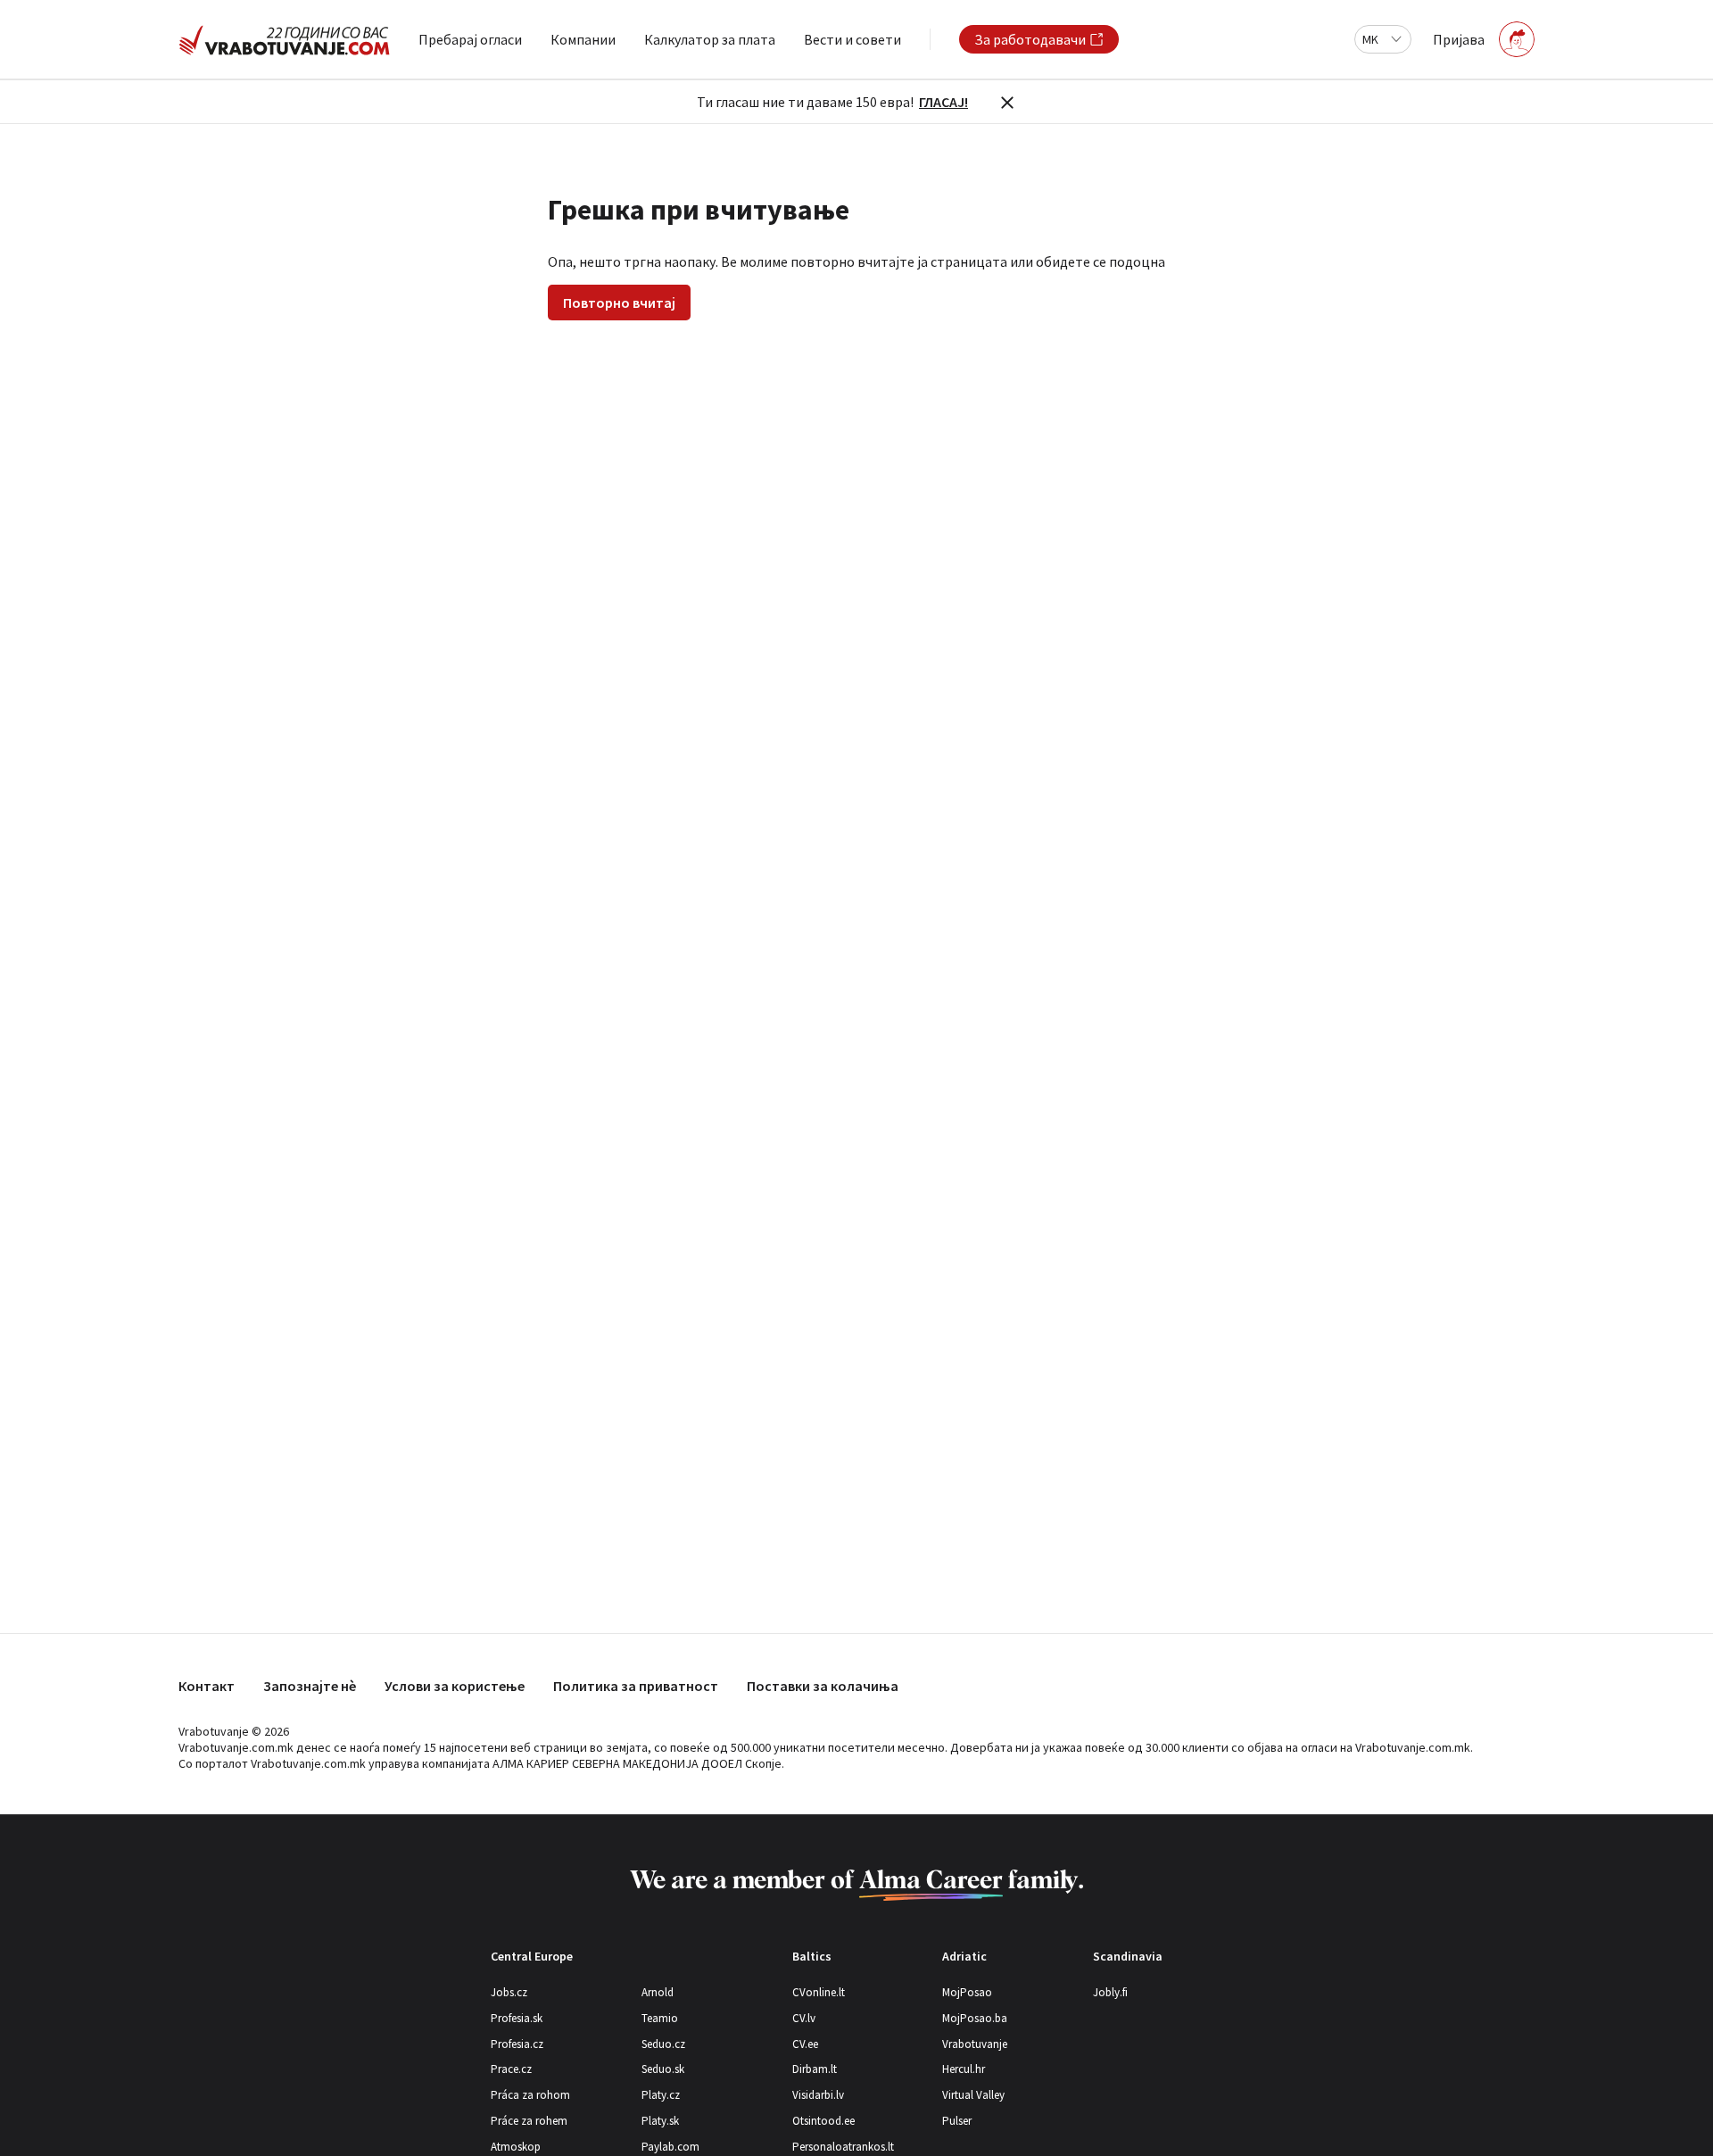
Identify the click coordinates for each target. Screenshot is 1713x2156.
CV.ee (805, 2044)
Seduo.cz (663, 2044)
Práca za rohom (530, 2095)
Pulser (957, 2121)
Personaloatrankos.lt (843, 2147)
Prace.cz (511, 2069)
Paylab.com (670, 2147)
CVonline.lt (819, 1992)
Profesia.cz (517, 2044)
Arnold (658, 1992)
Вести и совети (852, 39)
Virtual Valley (973, 2095)
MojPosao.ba (975, 2018)
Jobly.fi (1110, 1992)
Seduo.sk (663, 2069)
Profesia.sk (517, 2018)
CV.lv (804, 2018)
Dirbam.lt (815, 2069)
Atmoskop (516, 2147)
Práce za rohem (529, 2121)
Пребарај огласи (470, 39)
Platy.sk (660, 2121)
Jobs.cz (509, 1992)
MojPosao (967, 1992)
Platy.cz (661, 2095)
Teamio (660, 2018)
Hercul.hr (964, 2069)
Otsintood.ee (823, 2121)
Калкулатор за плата (710, 39)
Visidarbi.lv (818, 2095)
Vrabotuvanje (975, 2044)
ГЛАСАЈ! (943, 102)
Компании (583, 39)
